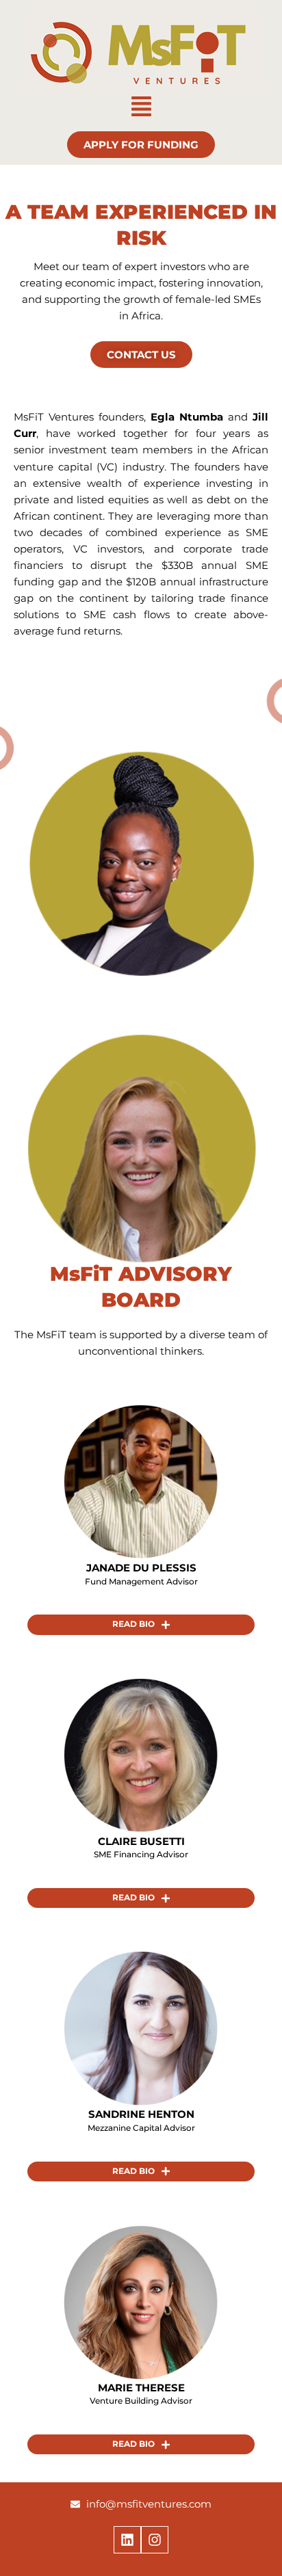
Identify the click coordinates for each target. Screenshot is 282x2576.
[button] (141, 108)
